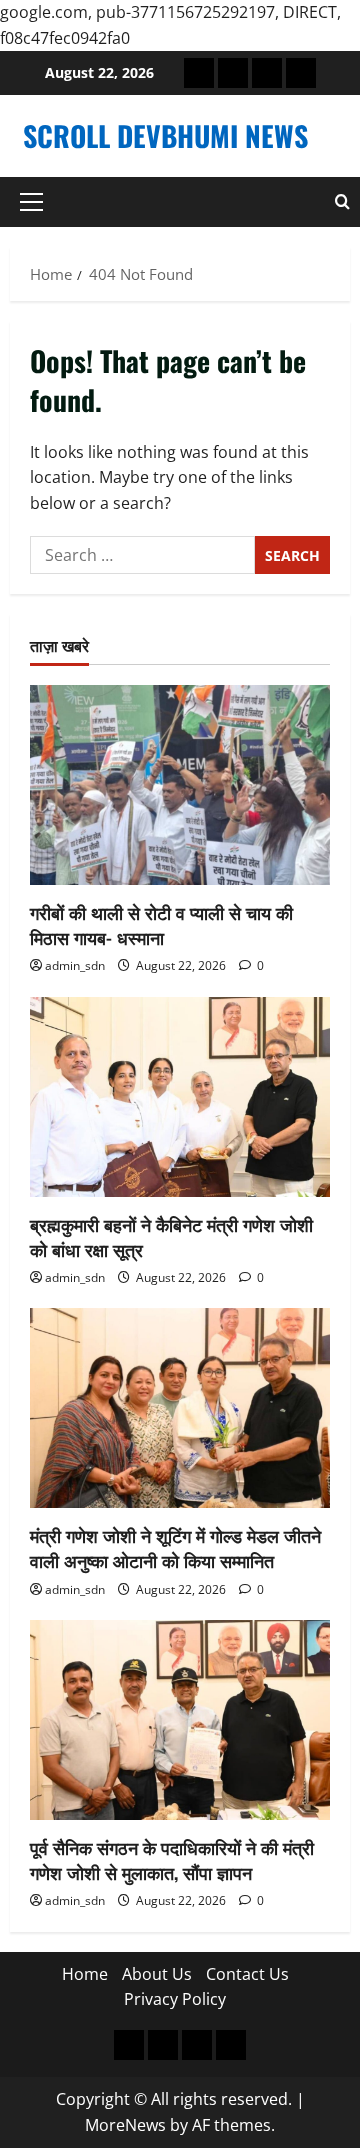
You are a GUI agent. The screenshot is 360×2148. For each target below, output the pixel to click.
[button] (31, 202)
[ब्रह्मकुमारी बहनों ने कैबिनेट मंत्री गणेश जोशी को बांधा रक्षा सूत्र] (180, 1097)
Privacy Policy (175, 1999)
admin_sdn (75, 965)
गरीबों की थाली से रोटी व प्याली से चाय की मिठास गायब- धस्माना (161, 924)
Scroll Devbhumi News (165, 135)
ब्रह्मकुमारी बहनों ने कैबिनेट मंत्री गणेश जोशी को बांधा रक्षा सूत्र (171, 1236)
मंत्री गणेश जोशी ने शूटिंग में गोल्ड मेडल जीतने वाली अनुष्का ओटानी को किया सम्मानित (175, 1547)
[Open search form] (342, 202)
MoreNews (125, 2125)
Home (85, 1974)
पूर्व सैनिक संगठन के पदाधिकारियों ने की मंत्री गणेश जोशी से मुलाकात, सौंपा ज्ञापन (172, 1859)
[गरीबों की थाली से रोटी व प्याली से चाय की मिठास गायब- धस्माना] (180, 785)
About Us (157, 1974)
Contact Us (247, 1974)
